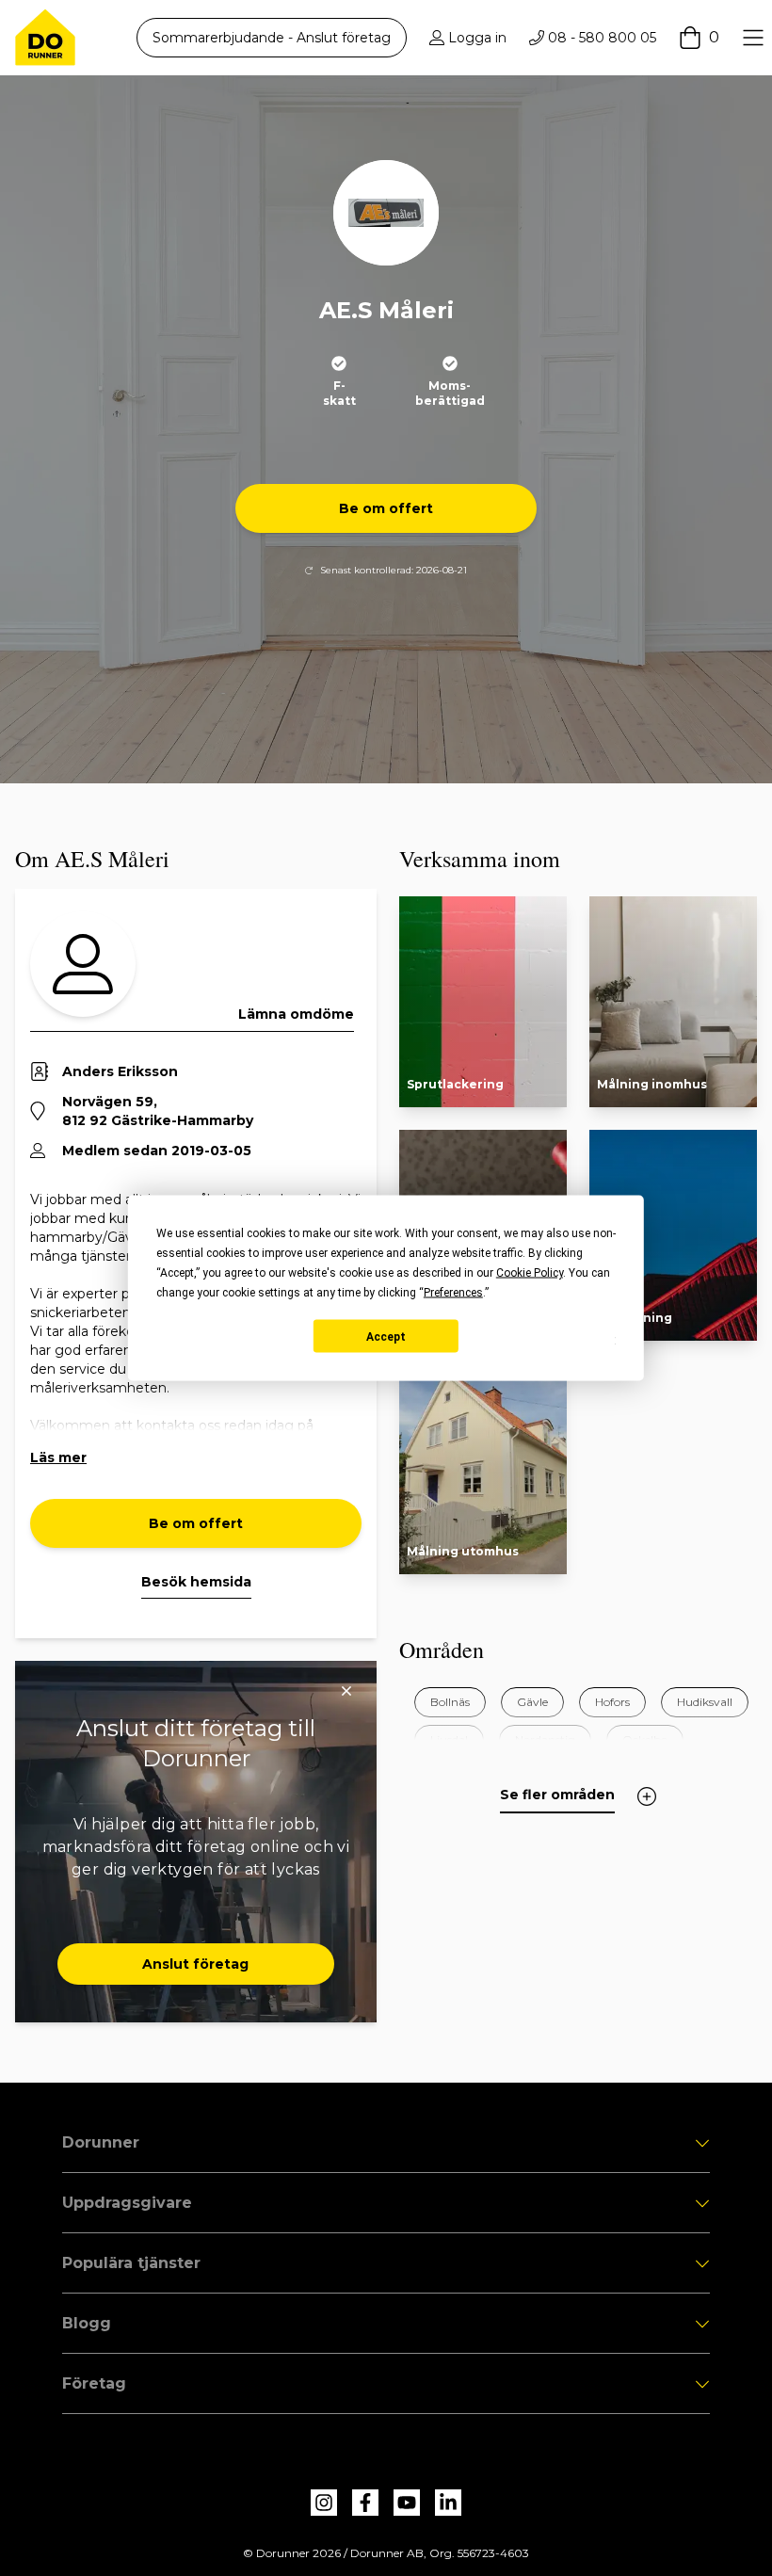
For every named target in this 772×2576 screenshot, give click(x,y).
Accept (386, 1336)
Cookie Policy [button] (530, 1273)
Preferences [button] (453, 1293)
